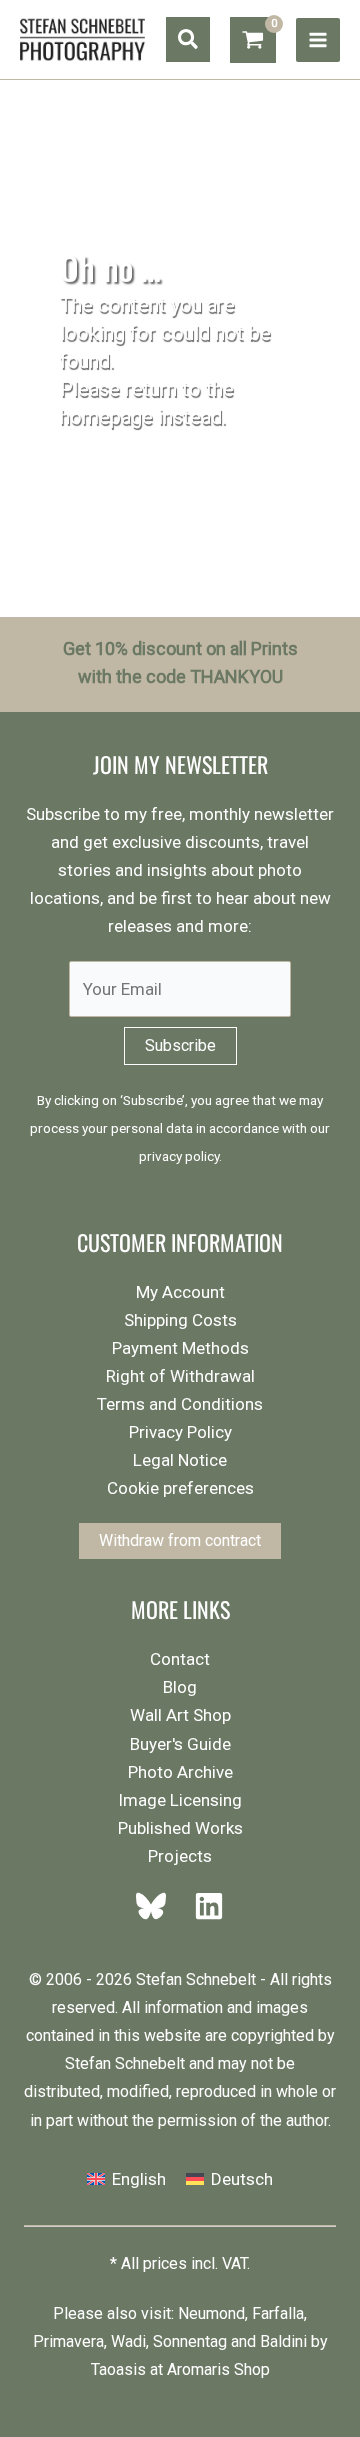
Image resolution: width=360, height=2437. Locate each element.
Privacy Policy (180, 1432)
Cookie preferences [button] (180, 1488)
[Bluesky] (157, 1906)
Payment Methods (180, 1348)
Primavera (68, 2341)
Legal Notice (180, 1460)
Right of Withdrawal (180, 1376)
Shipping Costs (180, 1320)
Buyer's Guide (180, 1744)
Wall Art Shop (180, 1715)
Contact (180, 1659)
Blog (180, 1687)
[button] (188, 39)
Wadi (128, 2341)
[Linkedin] (203, 1906)
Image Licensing (180, 1800)
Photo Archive (180, 1772)
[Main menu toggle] (318, 40)
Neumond (211, 2313)
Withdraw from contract (180, 1540)
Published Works (180, 1828)
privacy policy (179, 1156)
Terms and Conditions (180, 1404)
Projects (180, 1856)
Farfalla (278, 2313)
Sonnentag (190, 2341)
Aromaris (198, 2369)
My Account (180, 1292)
